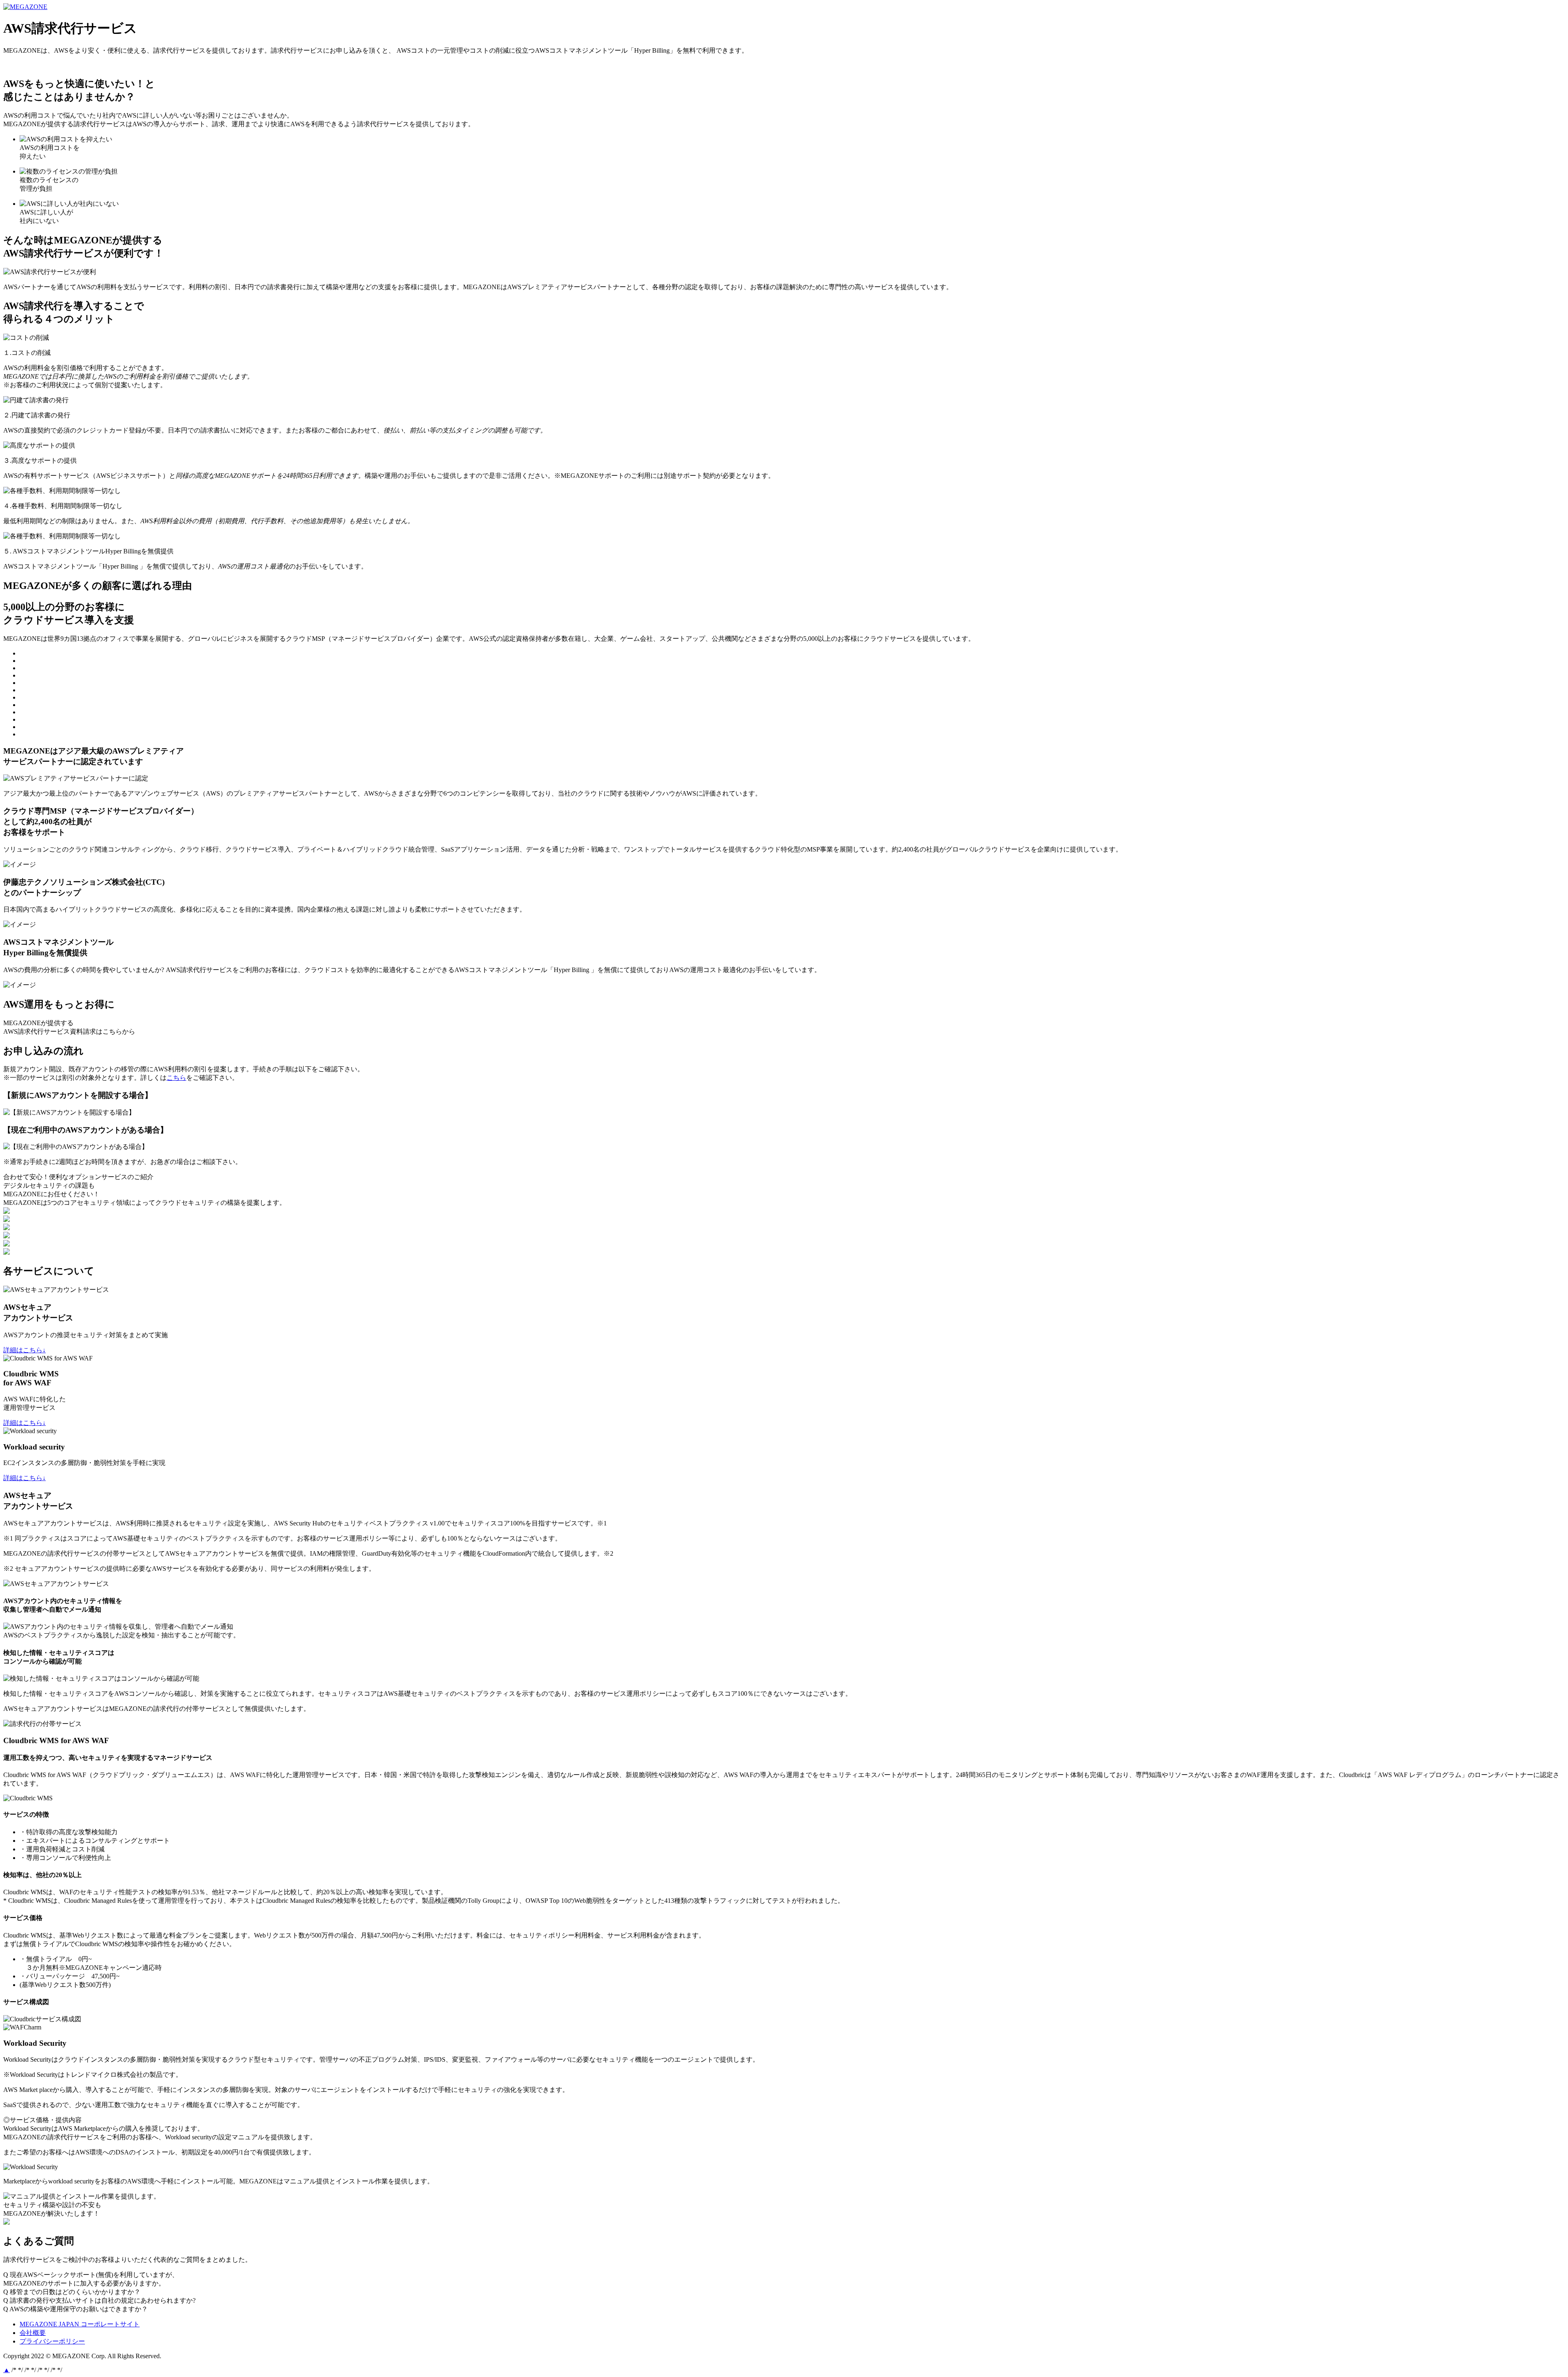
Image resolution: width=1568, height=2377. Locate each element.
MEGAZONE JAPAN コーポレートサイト (108, 7)
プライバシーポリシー (52, 2341)
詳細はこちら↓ (24, 1350)
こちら (176, 1078)
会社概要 (33, 2333)
